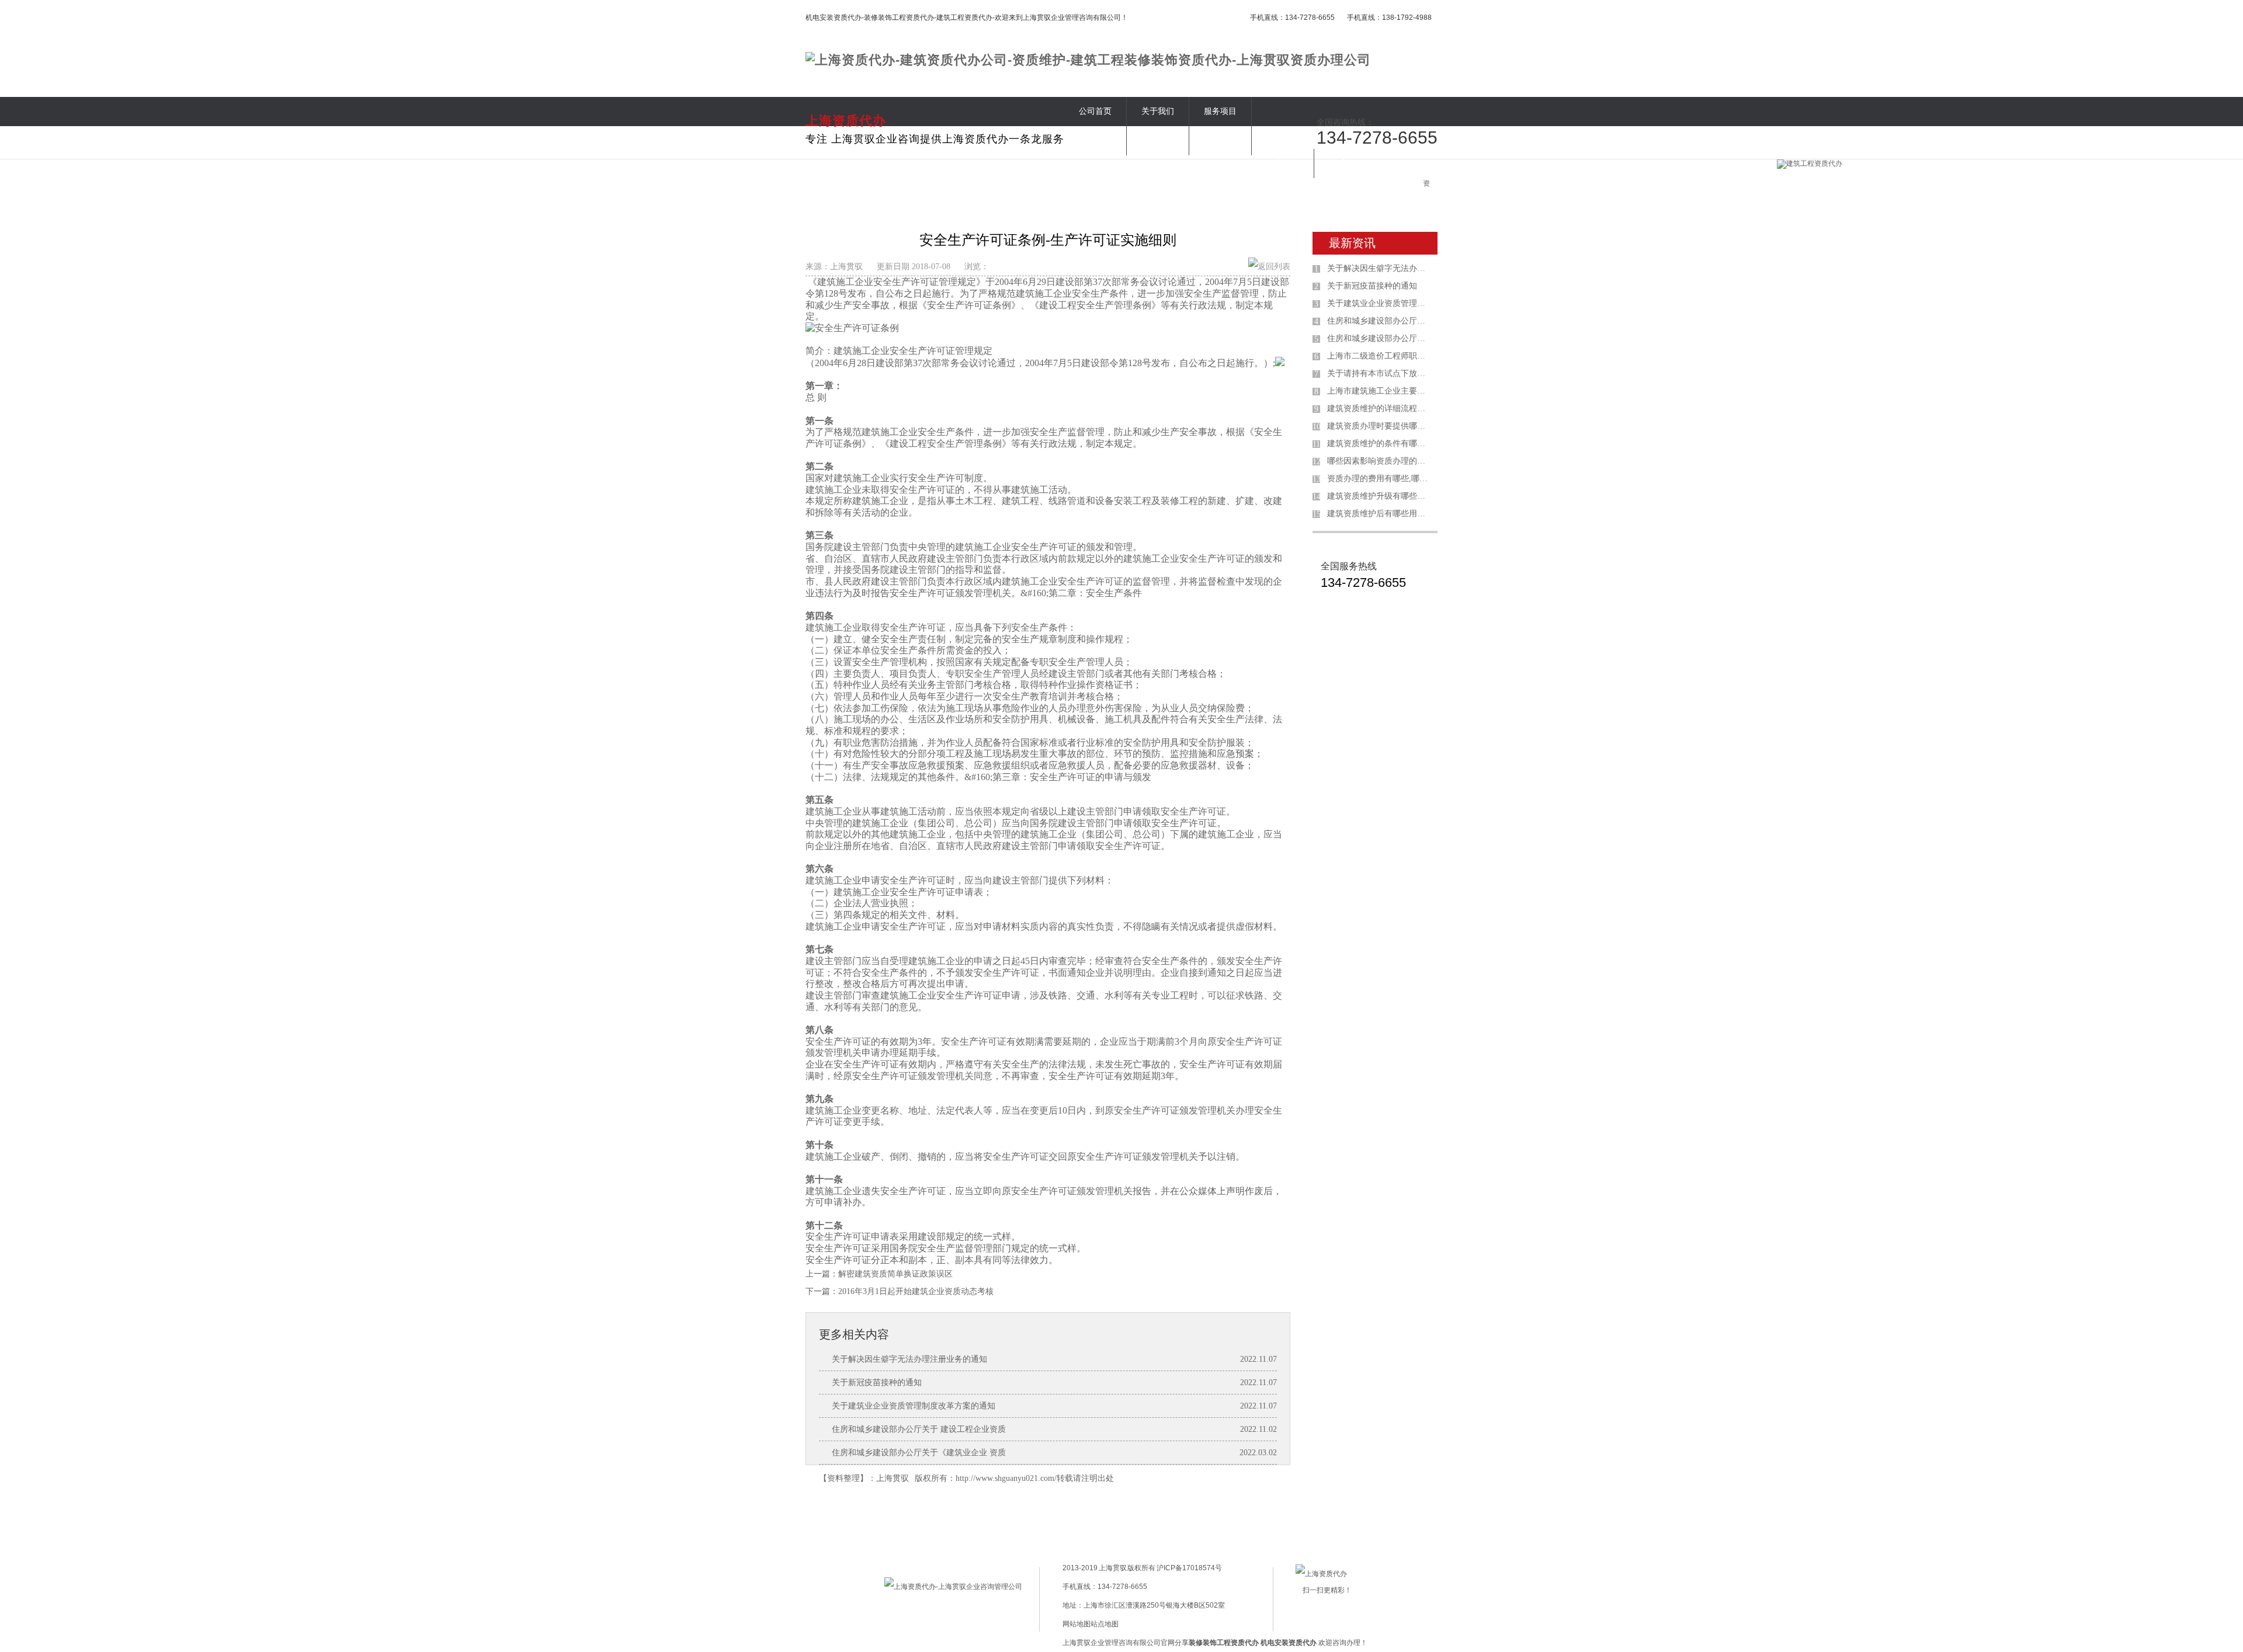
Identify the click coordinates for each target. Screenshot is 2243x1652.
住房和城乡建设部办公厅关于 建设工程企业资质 (919, 1429)
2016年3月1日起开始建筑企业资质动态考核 (916, 1291)
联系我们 (1345, 163)
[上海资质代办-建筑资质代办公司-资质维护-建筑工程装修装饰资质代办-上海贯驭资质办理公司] (1088, 60)
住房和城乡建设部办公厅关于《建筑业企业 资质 (919, 1453)
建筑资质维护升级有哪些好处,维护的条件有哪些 (1380, 496)
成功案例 (1158, 140)
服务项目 (1220, 111)
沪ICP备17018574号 (1189, 1568)
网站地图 (1077, 1624)
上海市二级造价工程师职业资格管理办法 (1380, 356)
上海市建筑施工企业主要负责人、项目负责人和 (1380, 391)
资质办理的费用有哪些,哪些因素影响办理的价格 (1380, 479)
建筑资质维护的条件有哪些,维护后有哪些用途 (1380, 444)
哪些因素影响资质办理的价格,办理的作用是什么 (1380, 461)
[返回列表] (1269, 267)
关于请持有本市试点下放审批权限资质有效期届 (1380, 373)
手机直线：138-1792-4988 (1389, 18)
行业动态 (1283, 163)
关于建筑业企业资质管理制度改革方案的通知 (914, 1406)
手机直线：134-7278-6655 (1292, 18)
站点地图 (1105, 1624)
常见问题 (1220, 140)
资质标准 (1095, 140)
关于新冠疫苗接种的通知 (877, 1383)
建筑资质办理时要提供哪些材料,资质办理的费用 (1380, 426)
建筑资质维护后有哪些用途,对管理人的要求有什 (1380, 514)
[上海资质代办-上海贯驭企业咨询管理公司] (953, 1587)
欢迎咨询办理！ (1314, 1643)
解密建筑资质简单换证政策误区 (895, 1274)
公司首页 (1095, 111)
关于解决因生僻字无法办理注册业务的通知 (909, 1359)
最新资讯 (1352, 243)
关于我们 (1158, 111)
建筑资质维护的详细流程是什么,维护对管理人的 (1380, 408)
